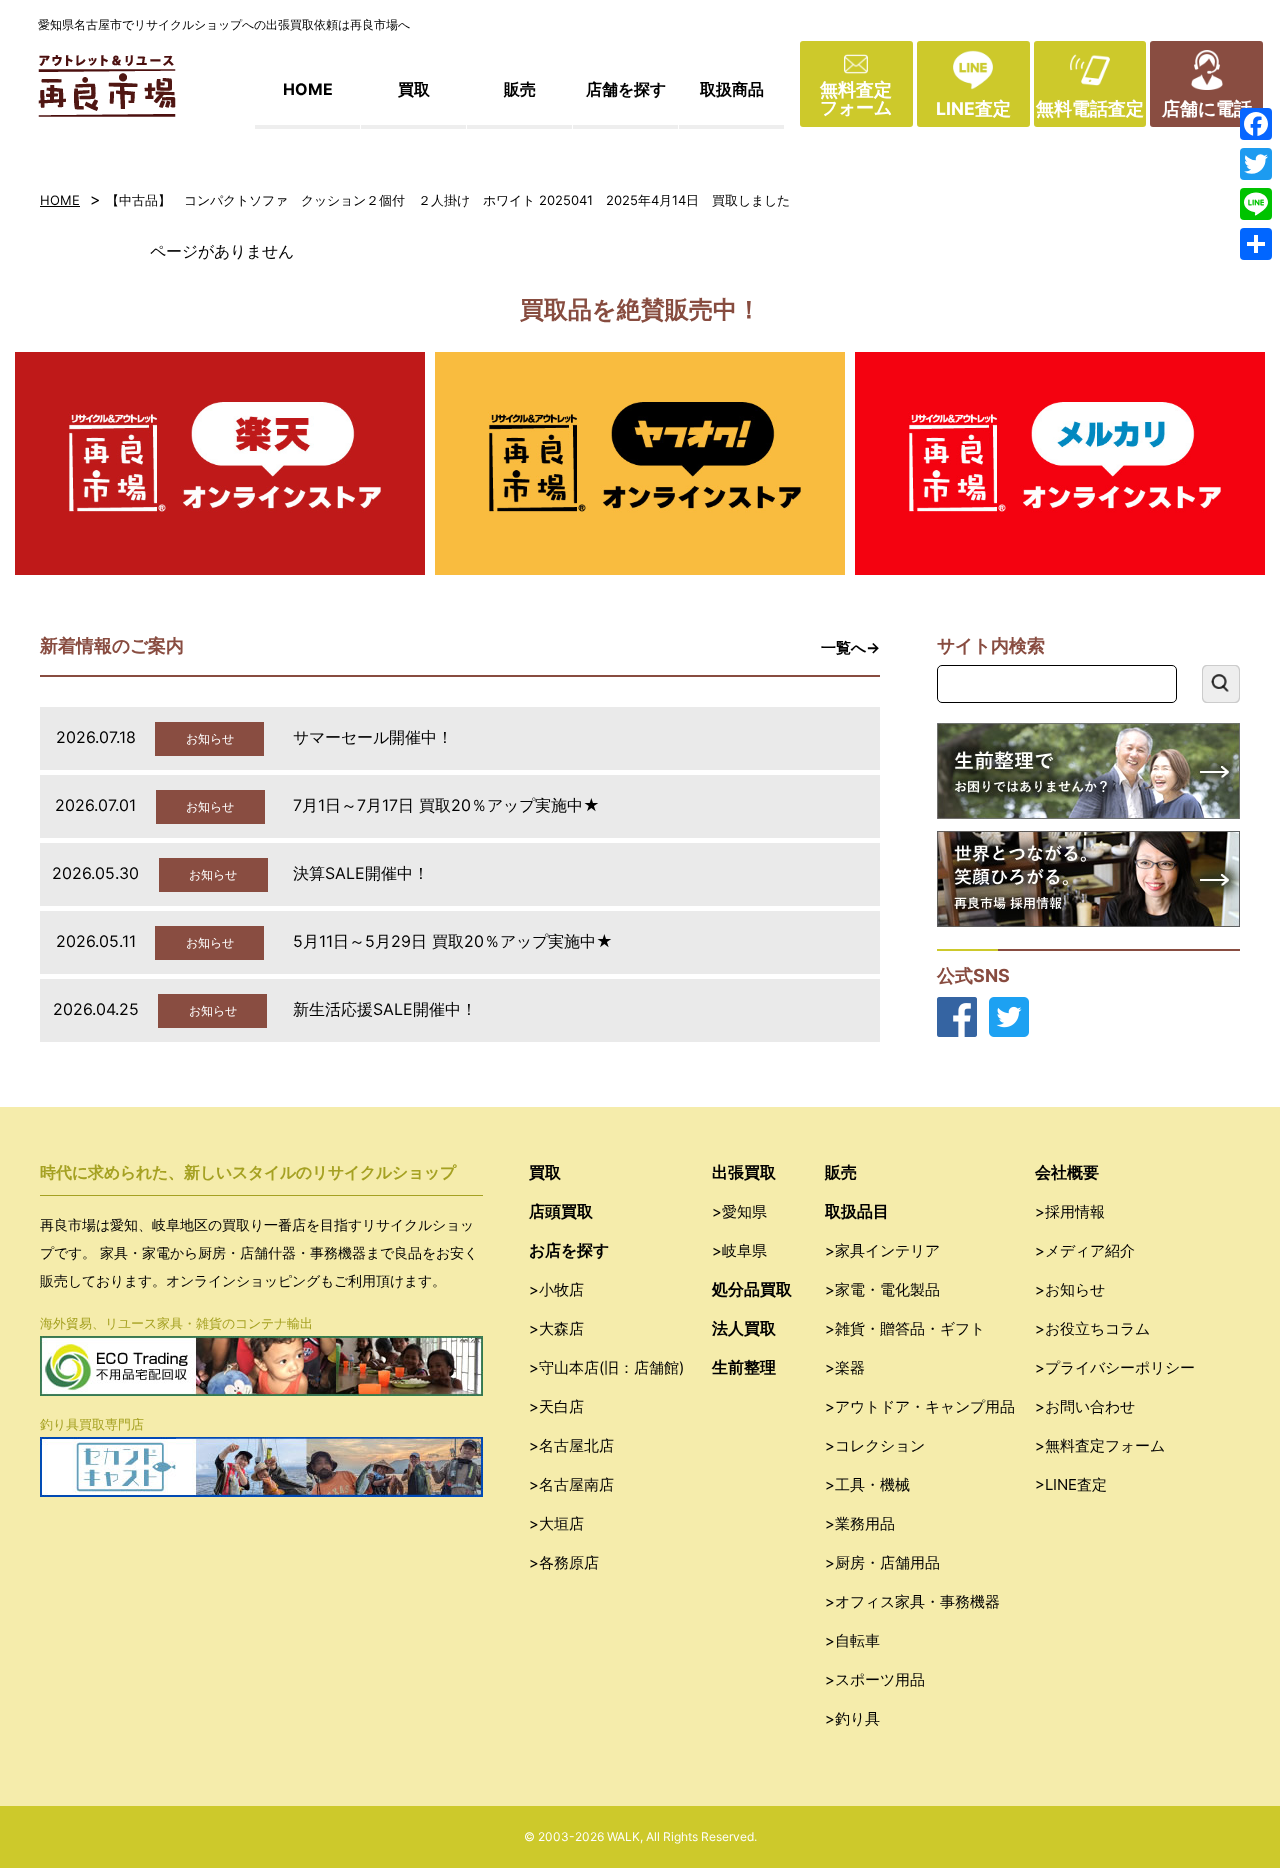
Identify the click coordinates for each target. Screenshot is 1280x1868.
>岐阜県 (739, 1250)
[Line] (1256, 204)
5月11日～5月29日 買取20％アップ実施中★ (453, 941)
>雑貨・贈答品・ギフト (905, 1328)
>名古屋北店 (571, 1445)
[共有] (1256, 244)
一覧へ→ (850, 647)
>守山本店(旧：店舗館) (606, 1367)
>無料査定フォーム (1100, 1445)
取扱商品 (732, 89)
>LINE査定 (1071, 1484)
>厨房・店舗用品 (882, 1562)
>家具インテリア (882, 1250)
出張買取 (744, 1172)
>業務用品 (860, 1523)
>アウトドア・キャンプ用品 (920, 1406)
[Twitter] (1256, 164)
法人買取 (744, 1328)
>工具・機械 (867, 1484)
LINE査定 (973, 108)
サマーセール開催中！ (373, 737)
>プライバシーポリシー (1115, 1367)
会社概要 (1067, 1172)
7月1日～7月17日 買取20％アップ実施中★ (446, 805)
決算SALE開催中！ (361, 873)
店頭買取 (561, 1211)
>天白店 (556, 1406)
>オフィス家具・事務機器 (912, 1601)
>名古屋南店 (571, 1484)
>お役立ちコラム (1092, 1328)
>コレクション (875, 1445)
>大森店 (556, 1328)
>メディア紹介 (1085, 1250)
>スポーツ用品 (875, 1679)
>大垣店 (556, 1523)
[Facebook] (1256, 124)
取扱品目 (857, 1211)
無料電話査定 (1090, 108)
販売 (520, 89)
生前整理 (744, 1367)
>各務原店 (564, 1562)
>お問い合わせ (1085, 1406)
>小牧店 (556, 1289)
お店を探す (569, 1250)
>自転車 (852, 1640)
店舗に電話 (1207, 108)
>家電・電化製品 (882, 1289)
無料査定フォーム (856, 98)
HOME (308, 89)
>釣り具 (852, 1718)
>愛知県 (739, 1211)
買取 (414, 89)
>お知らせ (1070, 1289)
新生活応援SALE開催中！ (385, 1009)
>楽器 (845, 1367)
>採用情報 (1070, 1211)
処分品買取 (752, 1289)
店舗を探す (626, 89)
